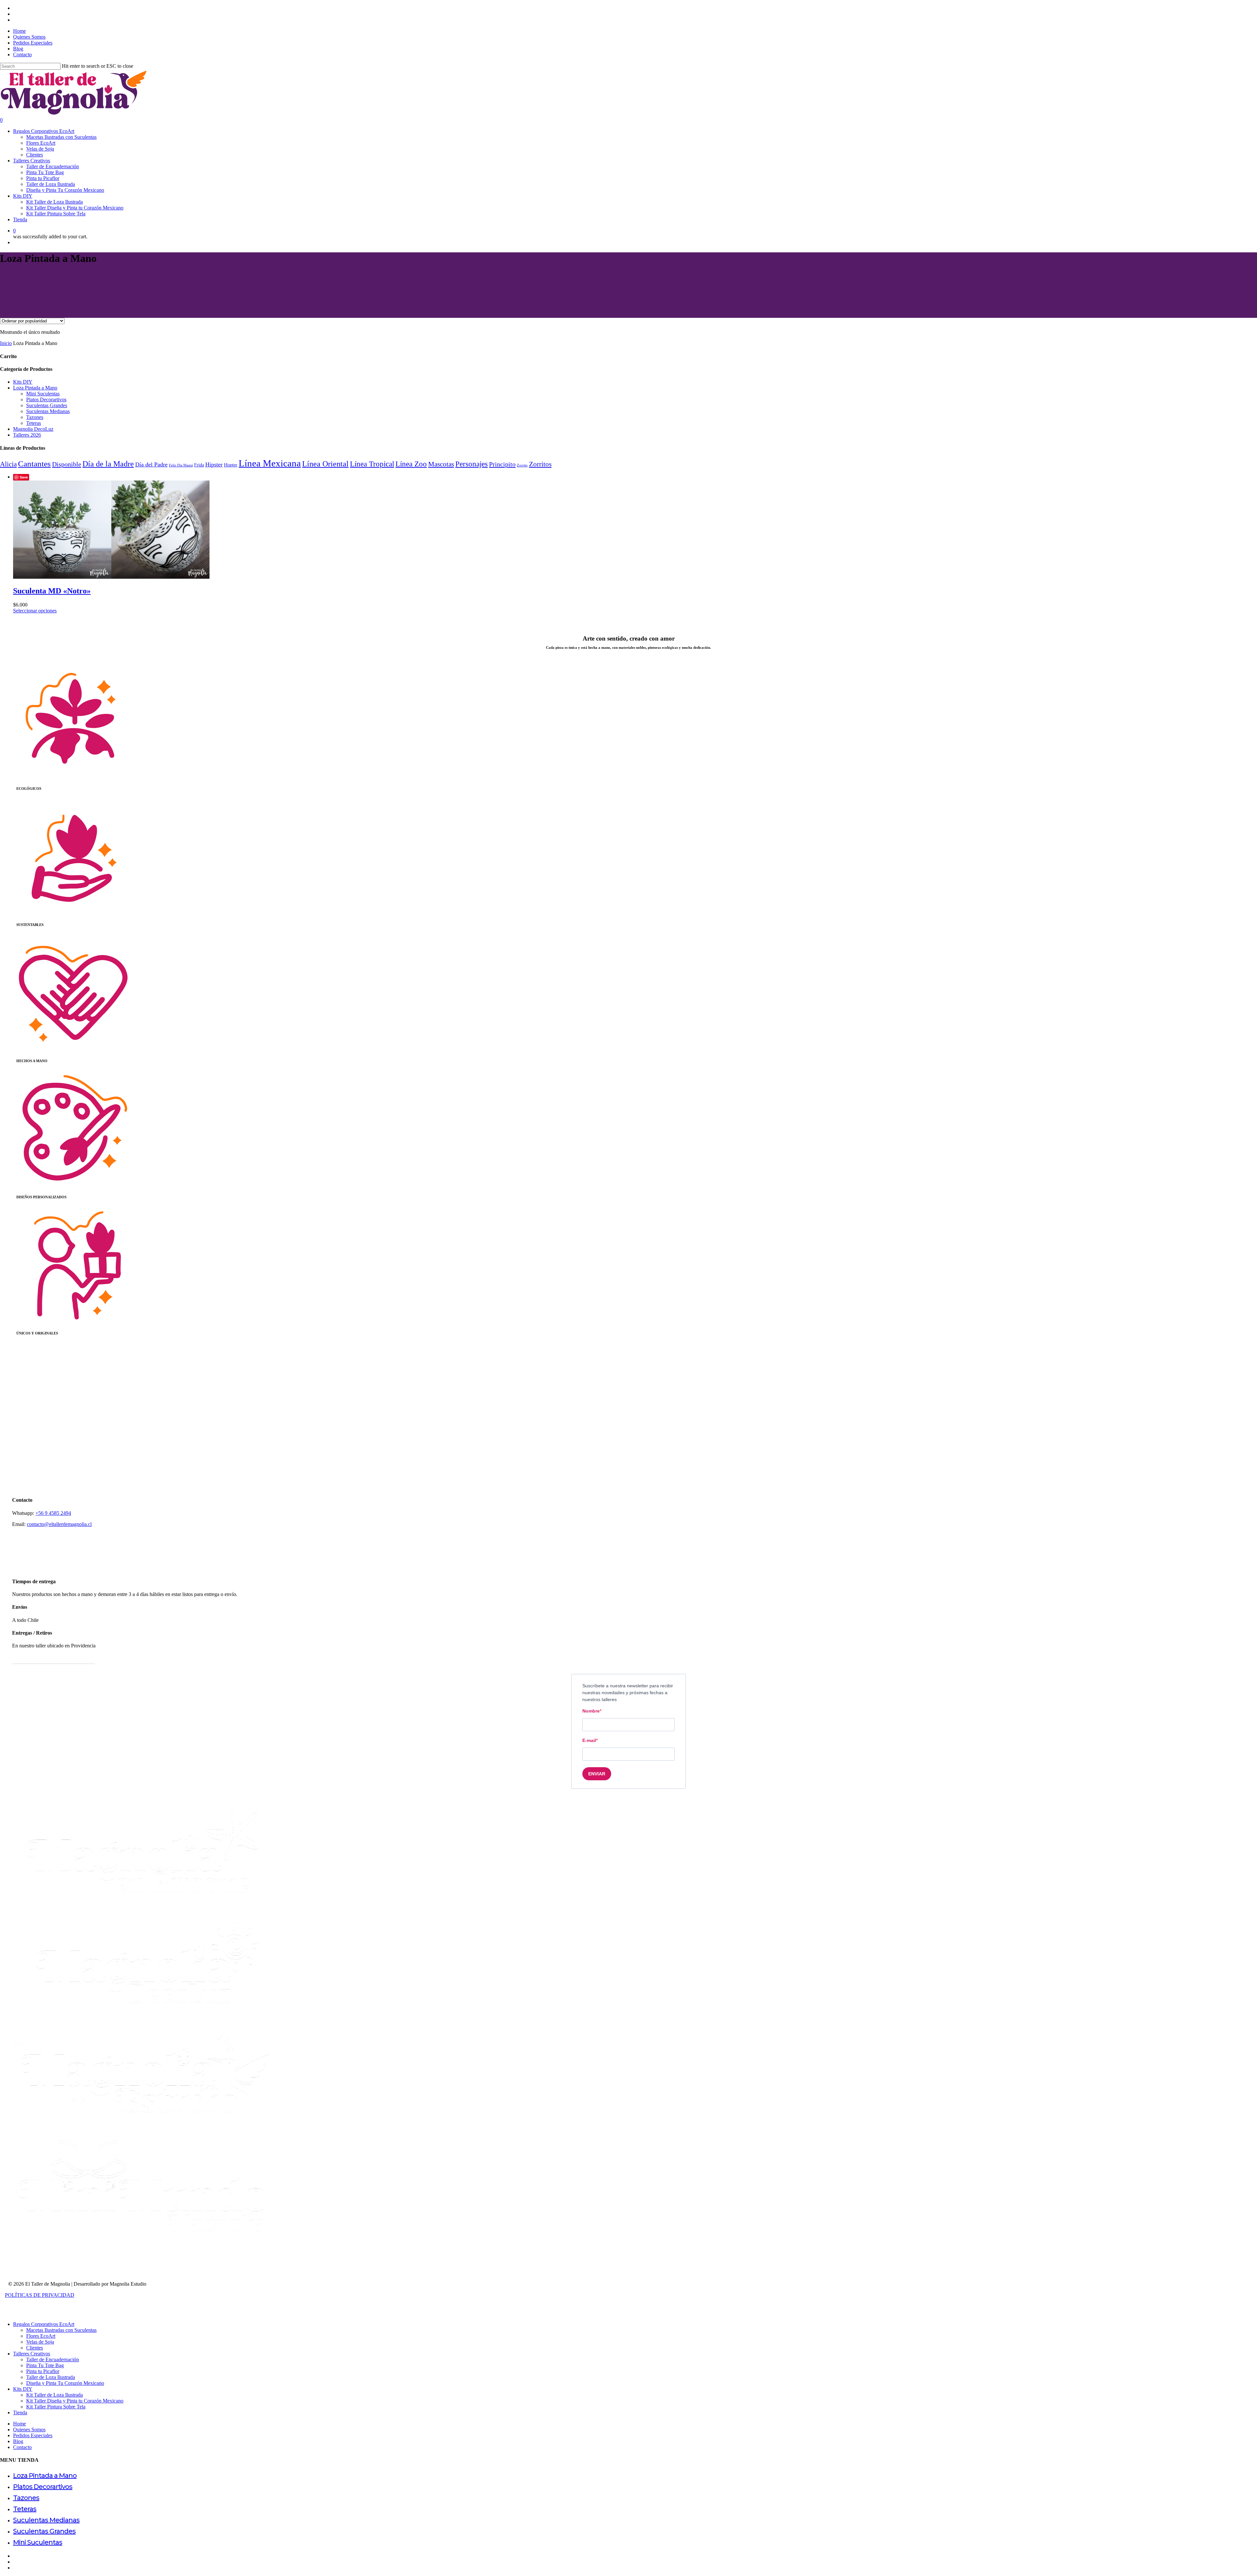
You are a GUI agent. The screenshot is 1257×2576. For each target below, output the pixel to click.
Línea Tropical (372, 464)
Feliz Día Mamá (181, 465)
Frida (199, 465)
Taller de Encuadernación (53, 2359)
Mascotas (441, 464)
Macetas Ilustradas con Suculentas (61, 2330)
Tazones (35, 417)
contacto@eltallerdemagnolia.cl (59, 1524)
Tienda (20, 2413)
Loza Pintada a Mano (35, 388)
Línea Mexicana (270, 463)
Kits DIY (23, 382)
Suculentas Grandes (47, 405)
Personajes (472, 464)
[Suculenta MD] (111, 577)
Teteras (34, 423)
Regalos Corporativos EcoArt (44, 2324)
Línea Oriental (325, 464)
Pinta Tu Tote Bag (45, 2365)
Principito (502, 464)
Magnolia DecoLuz (33, 429)
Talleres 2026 (27, 435)
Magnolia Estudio (128, 2284)
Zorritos (540, 464)
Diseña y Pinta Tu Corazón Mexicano (65, 2383)
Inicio (6, 343)
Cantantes (34, 464)
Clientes (35, 2348)
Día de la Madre (108, 464)
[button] (53, 1658)
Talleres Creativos (32, 2354)
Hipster (214, 464)
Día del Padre (151, 464)
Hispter (231, 465)
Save (24, 477)
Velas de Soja (40, 2342)
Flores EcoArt (41, 2336)
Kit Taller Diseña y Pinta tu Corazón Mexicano (75, 2401)
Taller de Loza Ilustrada (51, 2377)
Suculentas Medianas (48, 411)
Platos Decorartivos (46, 399)
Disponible (67, 464)
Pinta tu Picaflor (43, 2371)
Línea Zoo (411, 464)
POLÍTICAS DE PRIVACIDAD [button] (40, 2295)
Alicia (8, 464)
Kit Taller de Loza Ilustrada (55, 2395)
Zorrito (522, 465)
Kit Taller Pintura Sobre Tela (56, 2407)
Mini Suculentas (43, 394)
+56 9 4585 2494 (53, 1513)
